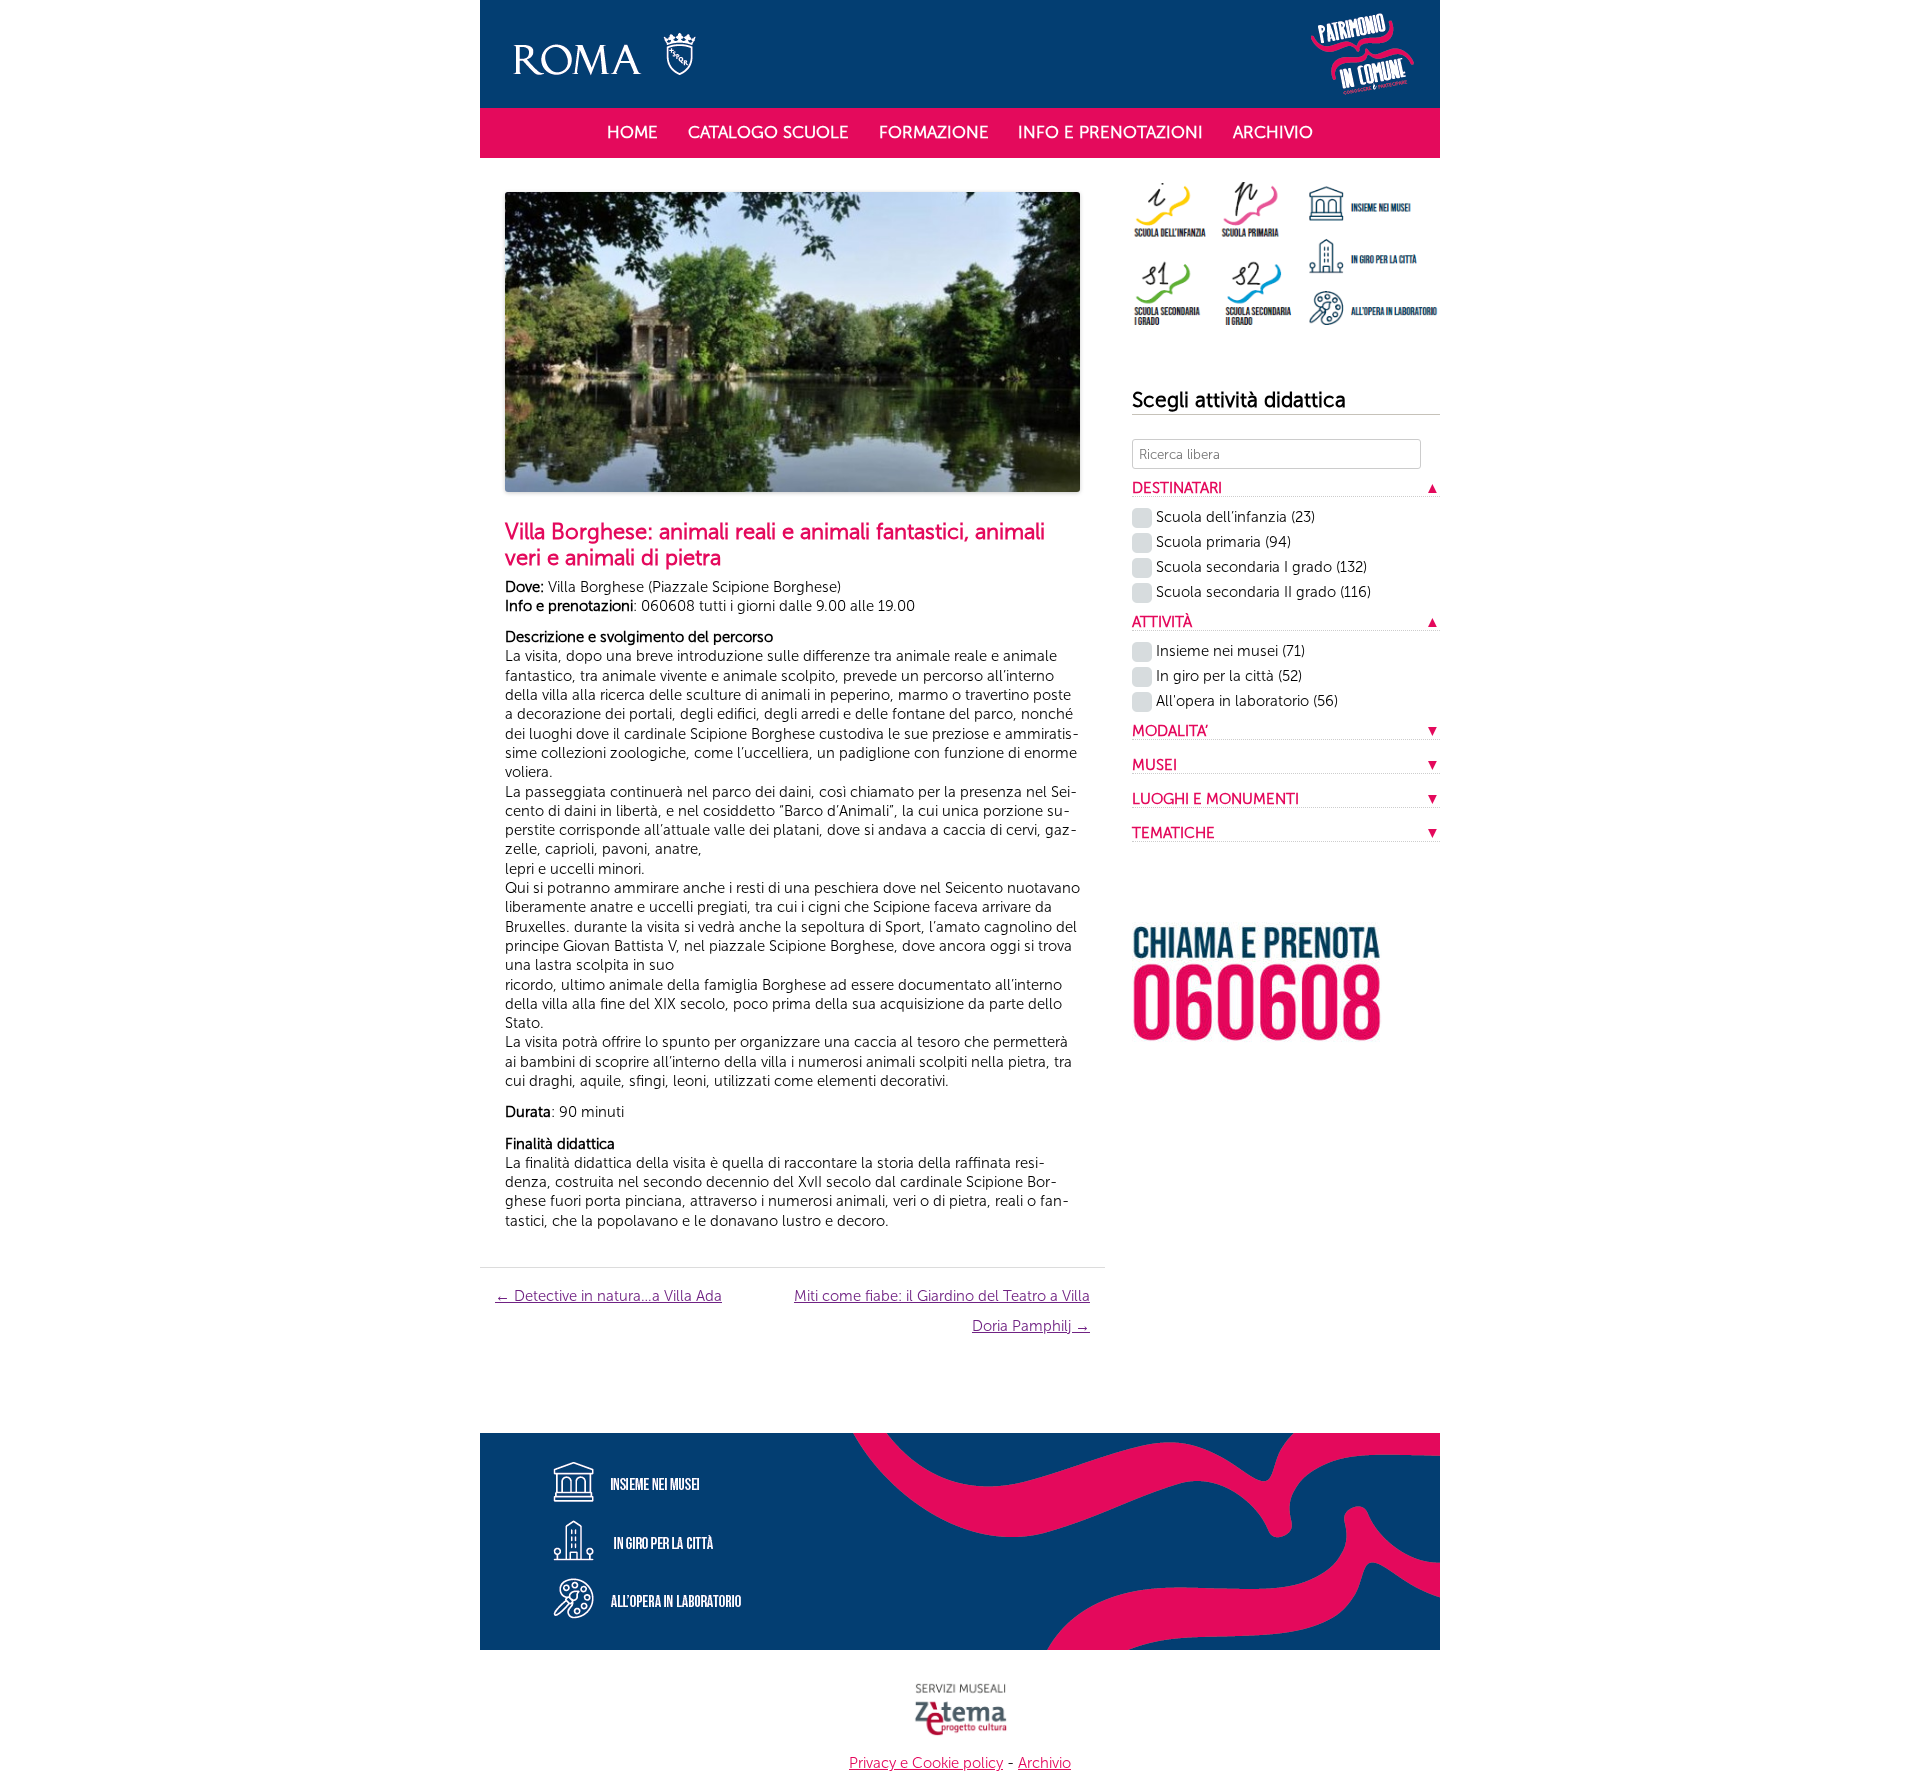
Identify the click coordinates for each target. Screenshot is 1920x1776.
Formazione (934, 132)
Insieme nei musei (1230, 651)
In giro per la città (1229, 676)
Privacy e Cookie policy (926, 1763)
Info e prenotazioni (1110, 132)
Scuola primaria (1223, 542)
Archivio (1273, 132)
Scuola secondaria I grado (1261, 567)
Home (632, 132)
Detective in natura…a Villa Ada (608, 1296)
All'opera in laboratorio (1247, 701)
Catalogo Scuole (768, 132)
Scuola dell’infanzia (1235, 517)
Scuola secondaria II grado (1263, 592)
